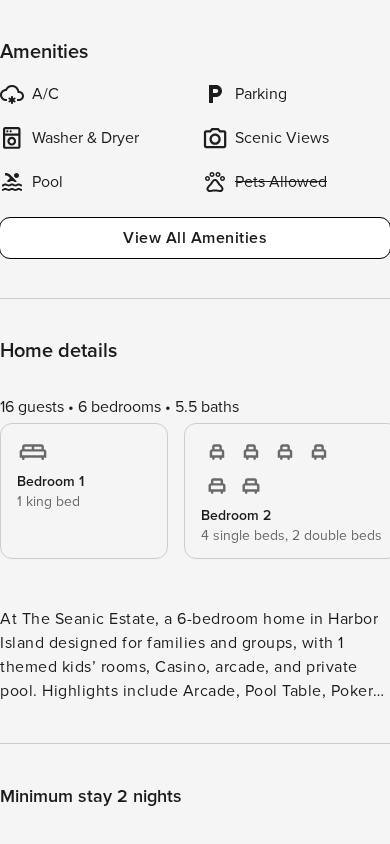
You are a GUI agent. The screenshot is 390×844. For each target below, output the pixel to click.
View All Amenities (195, 238)
